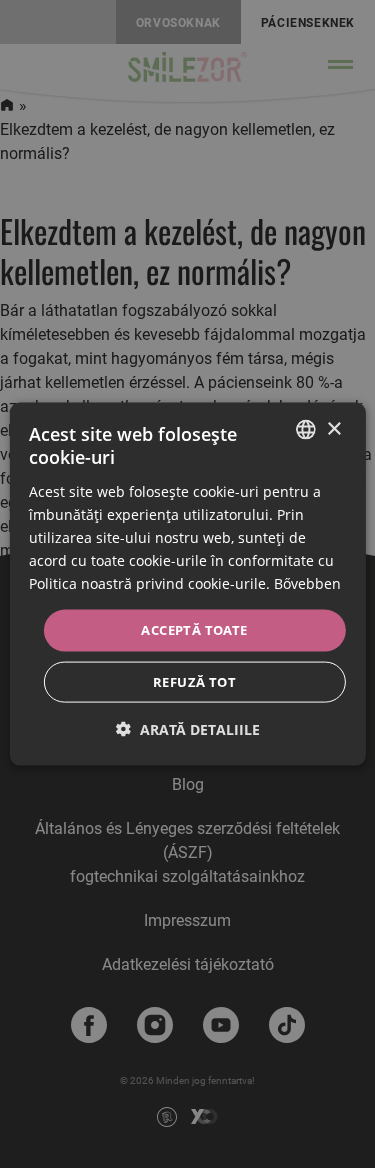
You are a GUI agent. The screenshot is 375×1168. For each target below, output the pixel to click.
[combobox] (306, 430)
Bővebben (307, 583)
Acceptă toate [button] (194, 630)
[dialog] (187, 584)
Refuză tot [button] (194, 681)
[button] (188, 728)
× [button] (333, 428)
